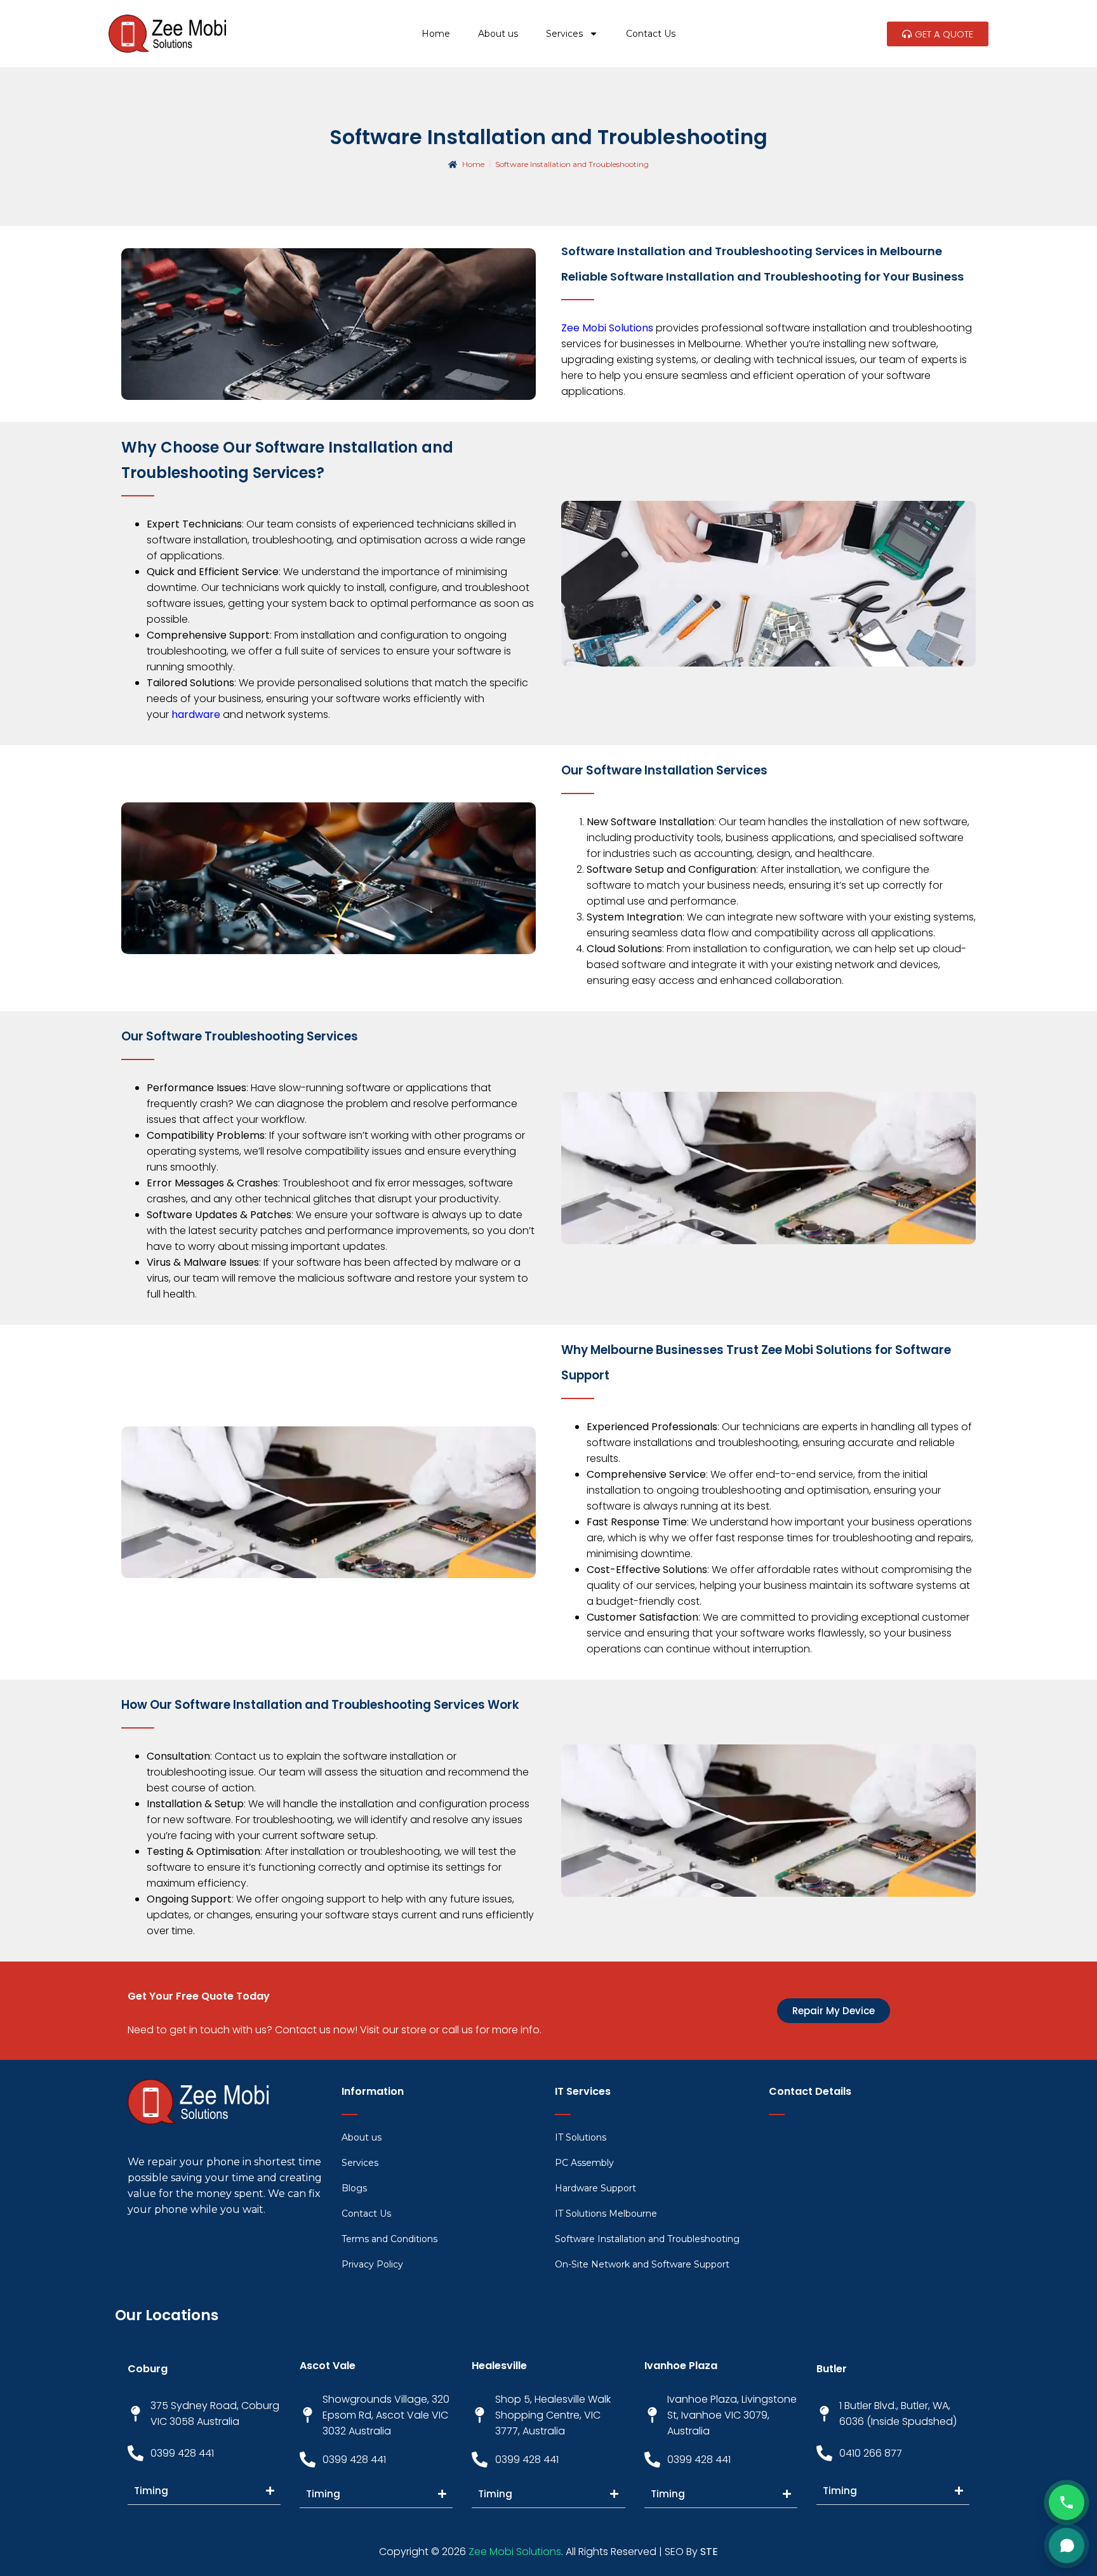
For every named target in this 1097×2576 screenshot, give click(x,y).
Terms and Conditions (389, 2239)
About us (498, 34)
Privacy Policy (372, 2264)
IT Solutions (581, 2137)
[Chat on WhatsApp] (1067, 2546)
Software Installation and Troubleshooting (647, 2239)
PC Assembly (584, 2163)
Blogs (354, 2188)
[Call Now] (1067, 2502)
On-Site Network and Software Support (642, 2264)
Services (564, 34)
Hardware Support (595, 2188)
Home (436, 34)
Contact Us (651, 34)
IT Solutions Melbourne (606, 2214)
